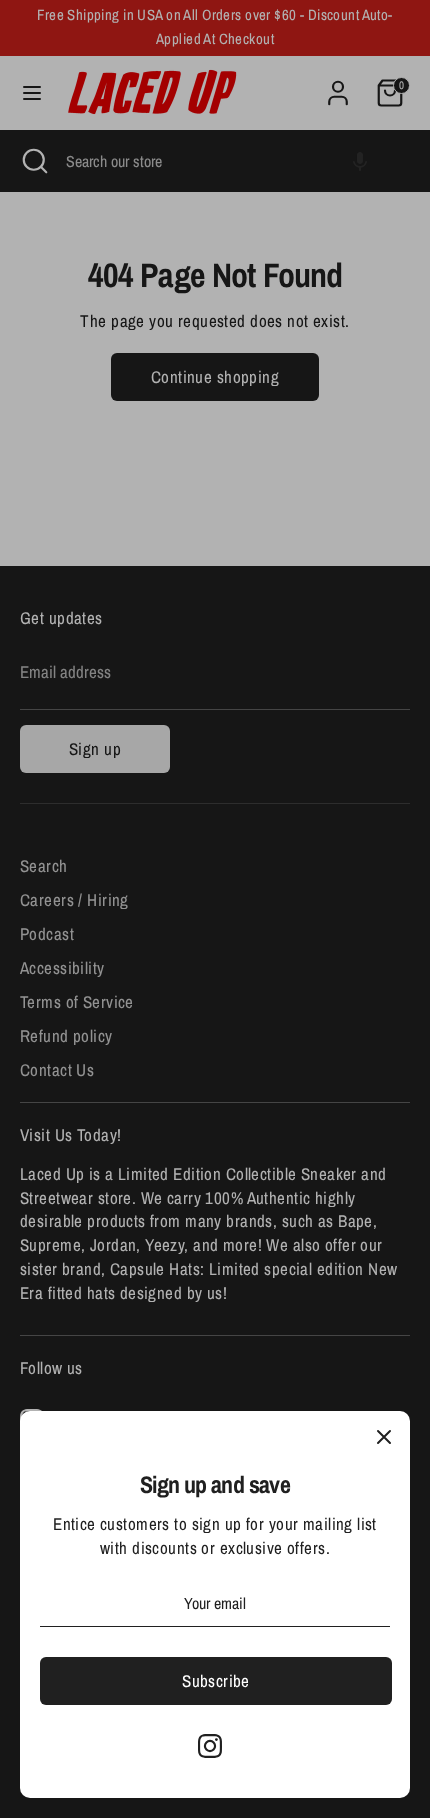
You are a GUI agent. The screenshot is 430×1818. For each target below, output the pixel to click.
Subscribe (216, 1680)
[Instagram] (210, 1746)
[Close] (384, 1437)
